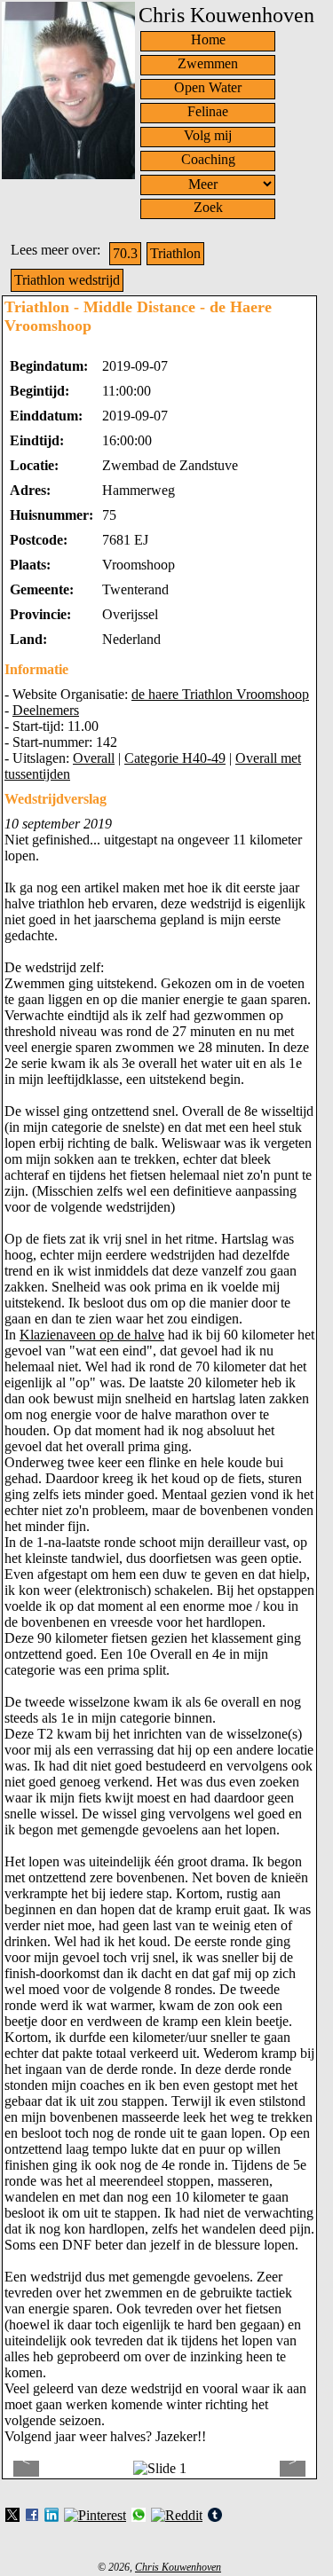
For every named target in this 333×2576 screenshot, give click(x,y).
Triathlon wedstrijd (67, 280)
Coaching (208, 159)
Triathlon (175, 253)
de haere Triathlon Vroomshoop (220, 694)
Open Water (208, 87)
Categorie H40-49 (175, 758)
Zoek (208, 207)
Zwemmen (208, 63)
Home (208, 39)
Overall (94, 758)
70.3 (125, 253)
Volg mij (208, 135)
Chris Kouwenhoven (178, 2567)
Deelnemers (46, 710)
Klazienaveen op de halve (92, 1335)
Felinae (208, 111)
